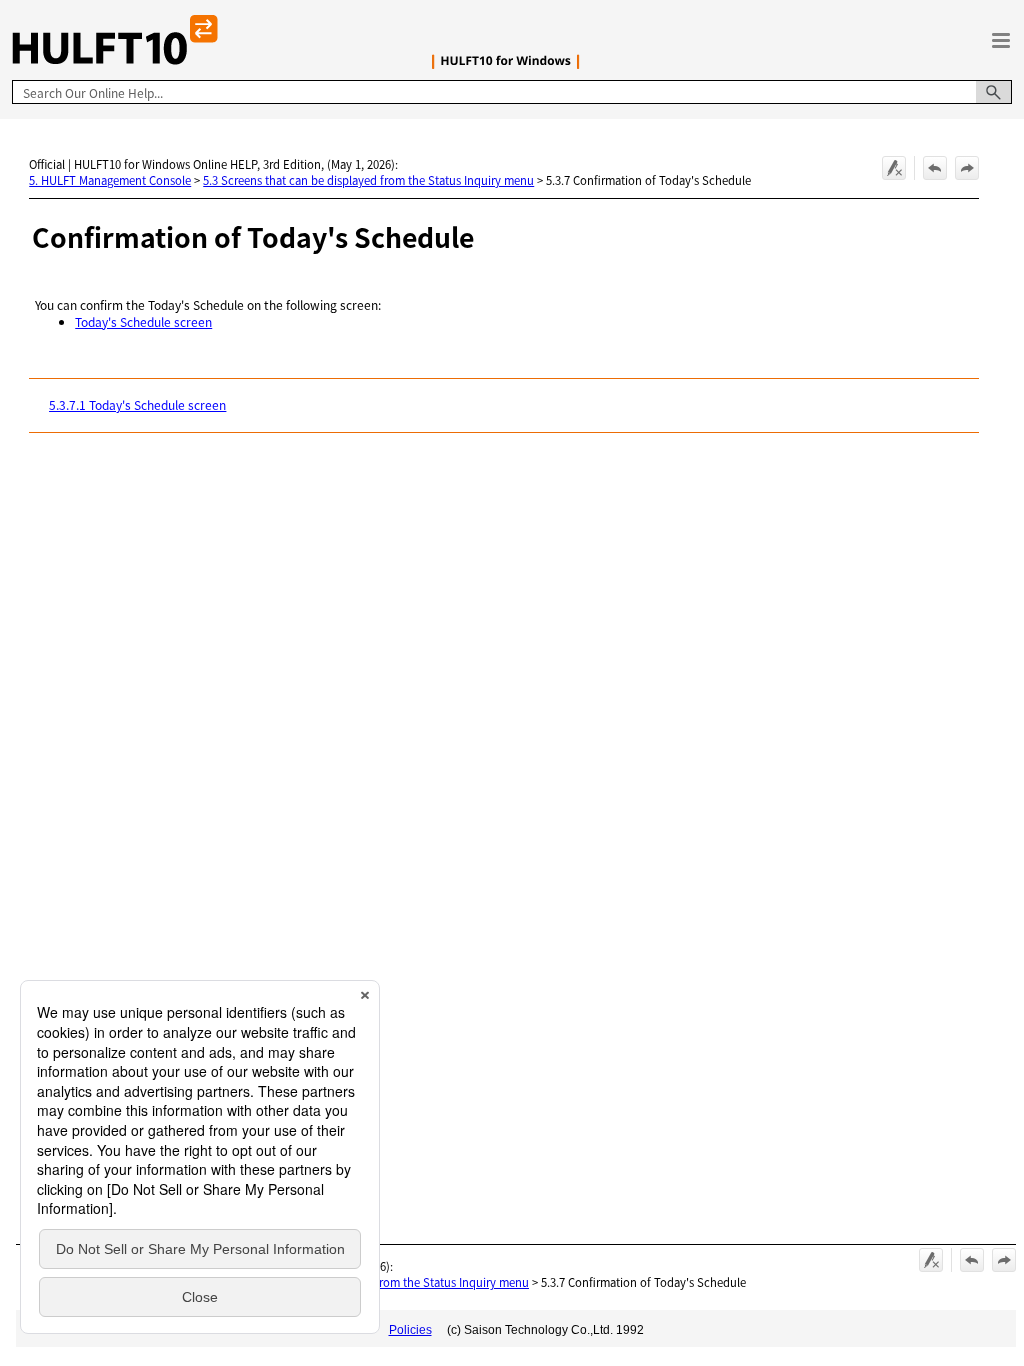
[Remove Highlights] (894, 168)
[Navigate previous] (935, 168)
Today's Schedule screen (143, 321)
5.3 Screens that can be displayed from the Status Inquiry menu (368, 180)
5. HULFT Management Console (110, 180)
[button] (994, 92)
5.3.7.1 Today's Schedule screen (137, 404)
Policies (410, 1330)
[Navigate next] (967, 168)
